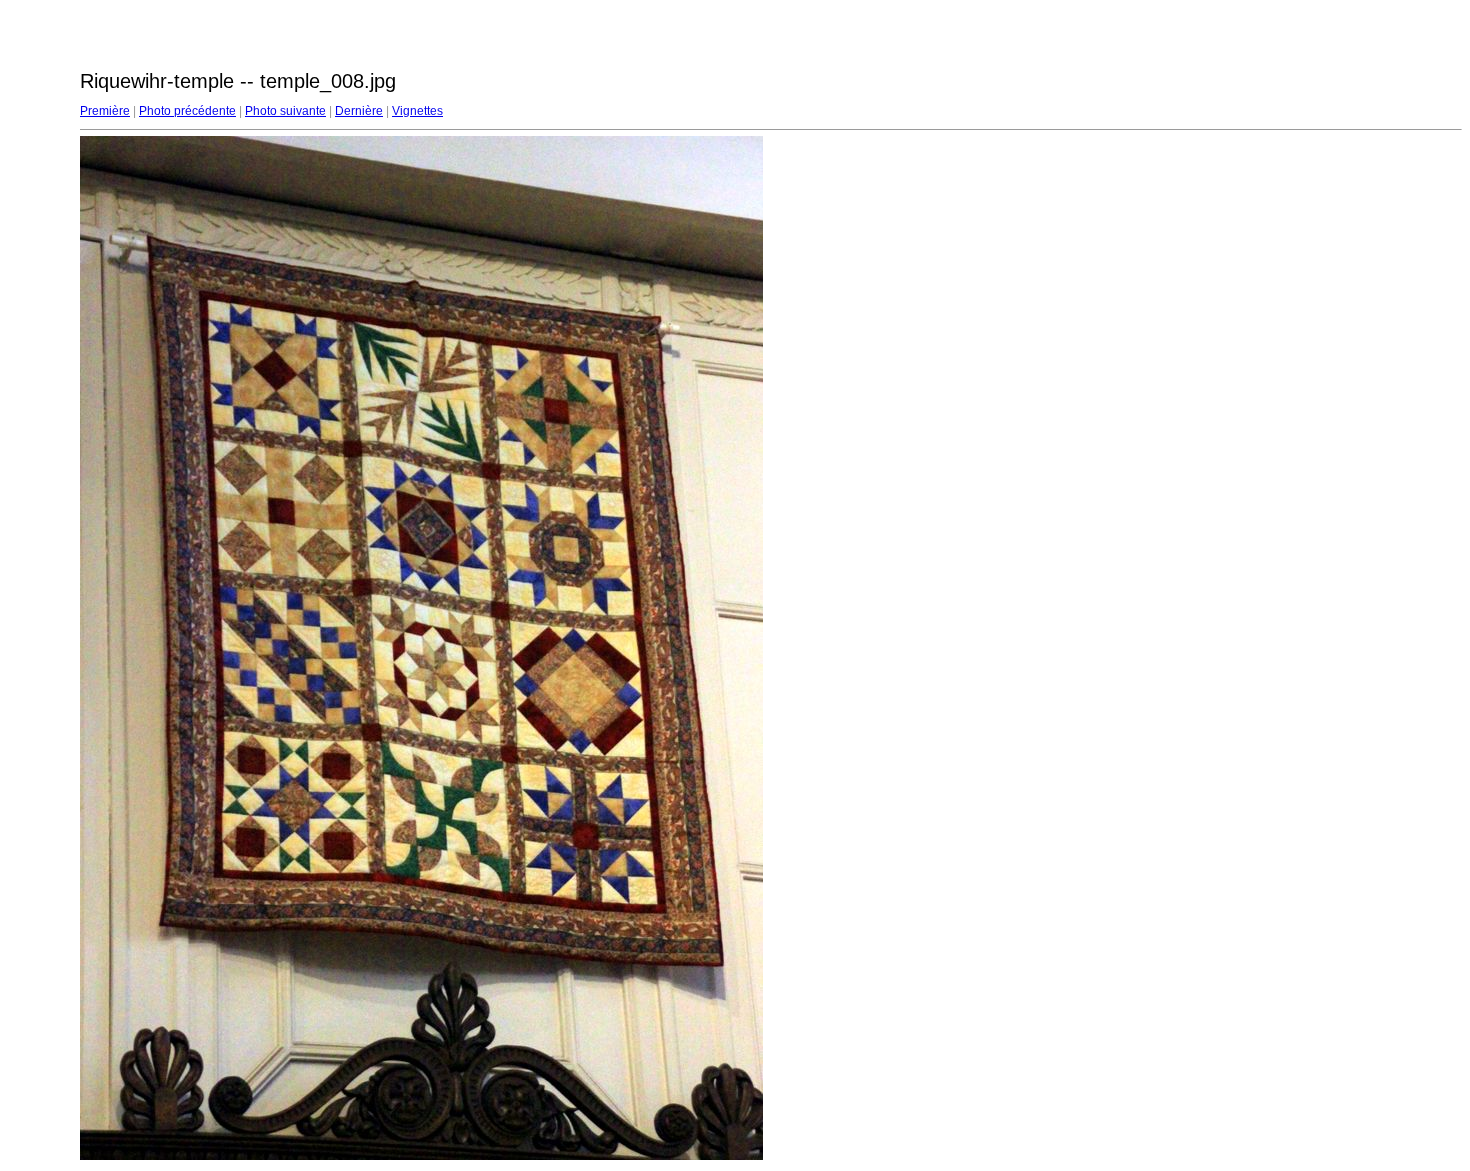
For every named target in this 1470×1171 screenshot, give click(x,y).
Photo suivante (285, 111)
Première (105, 111)
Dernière (359, 111)
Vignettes (417, 111)
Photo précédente (187, 111)
